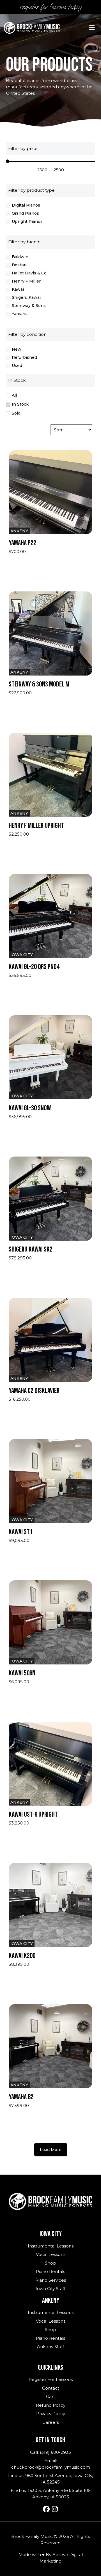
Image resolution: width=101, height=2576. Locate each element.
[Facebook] (46, 2509)
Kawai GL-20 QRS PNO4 (34, 967)
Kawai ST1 (21, 1532)
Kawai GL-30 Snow (30, 1108)
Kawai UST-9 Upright (33, 1815)
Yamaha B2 (21, 2097)
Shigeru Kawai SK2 (31, 1249)
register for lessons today (51, 7)
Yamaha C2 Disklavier (34, 1391)
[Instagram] (55, 2509)
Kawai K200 (22, 1956)
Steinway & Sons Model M (39, 684)
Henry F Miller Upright (36, 826)
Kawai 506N (22, 1673)
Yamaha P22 (22, 543)
